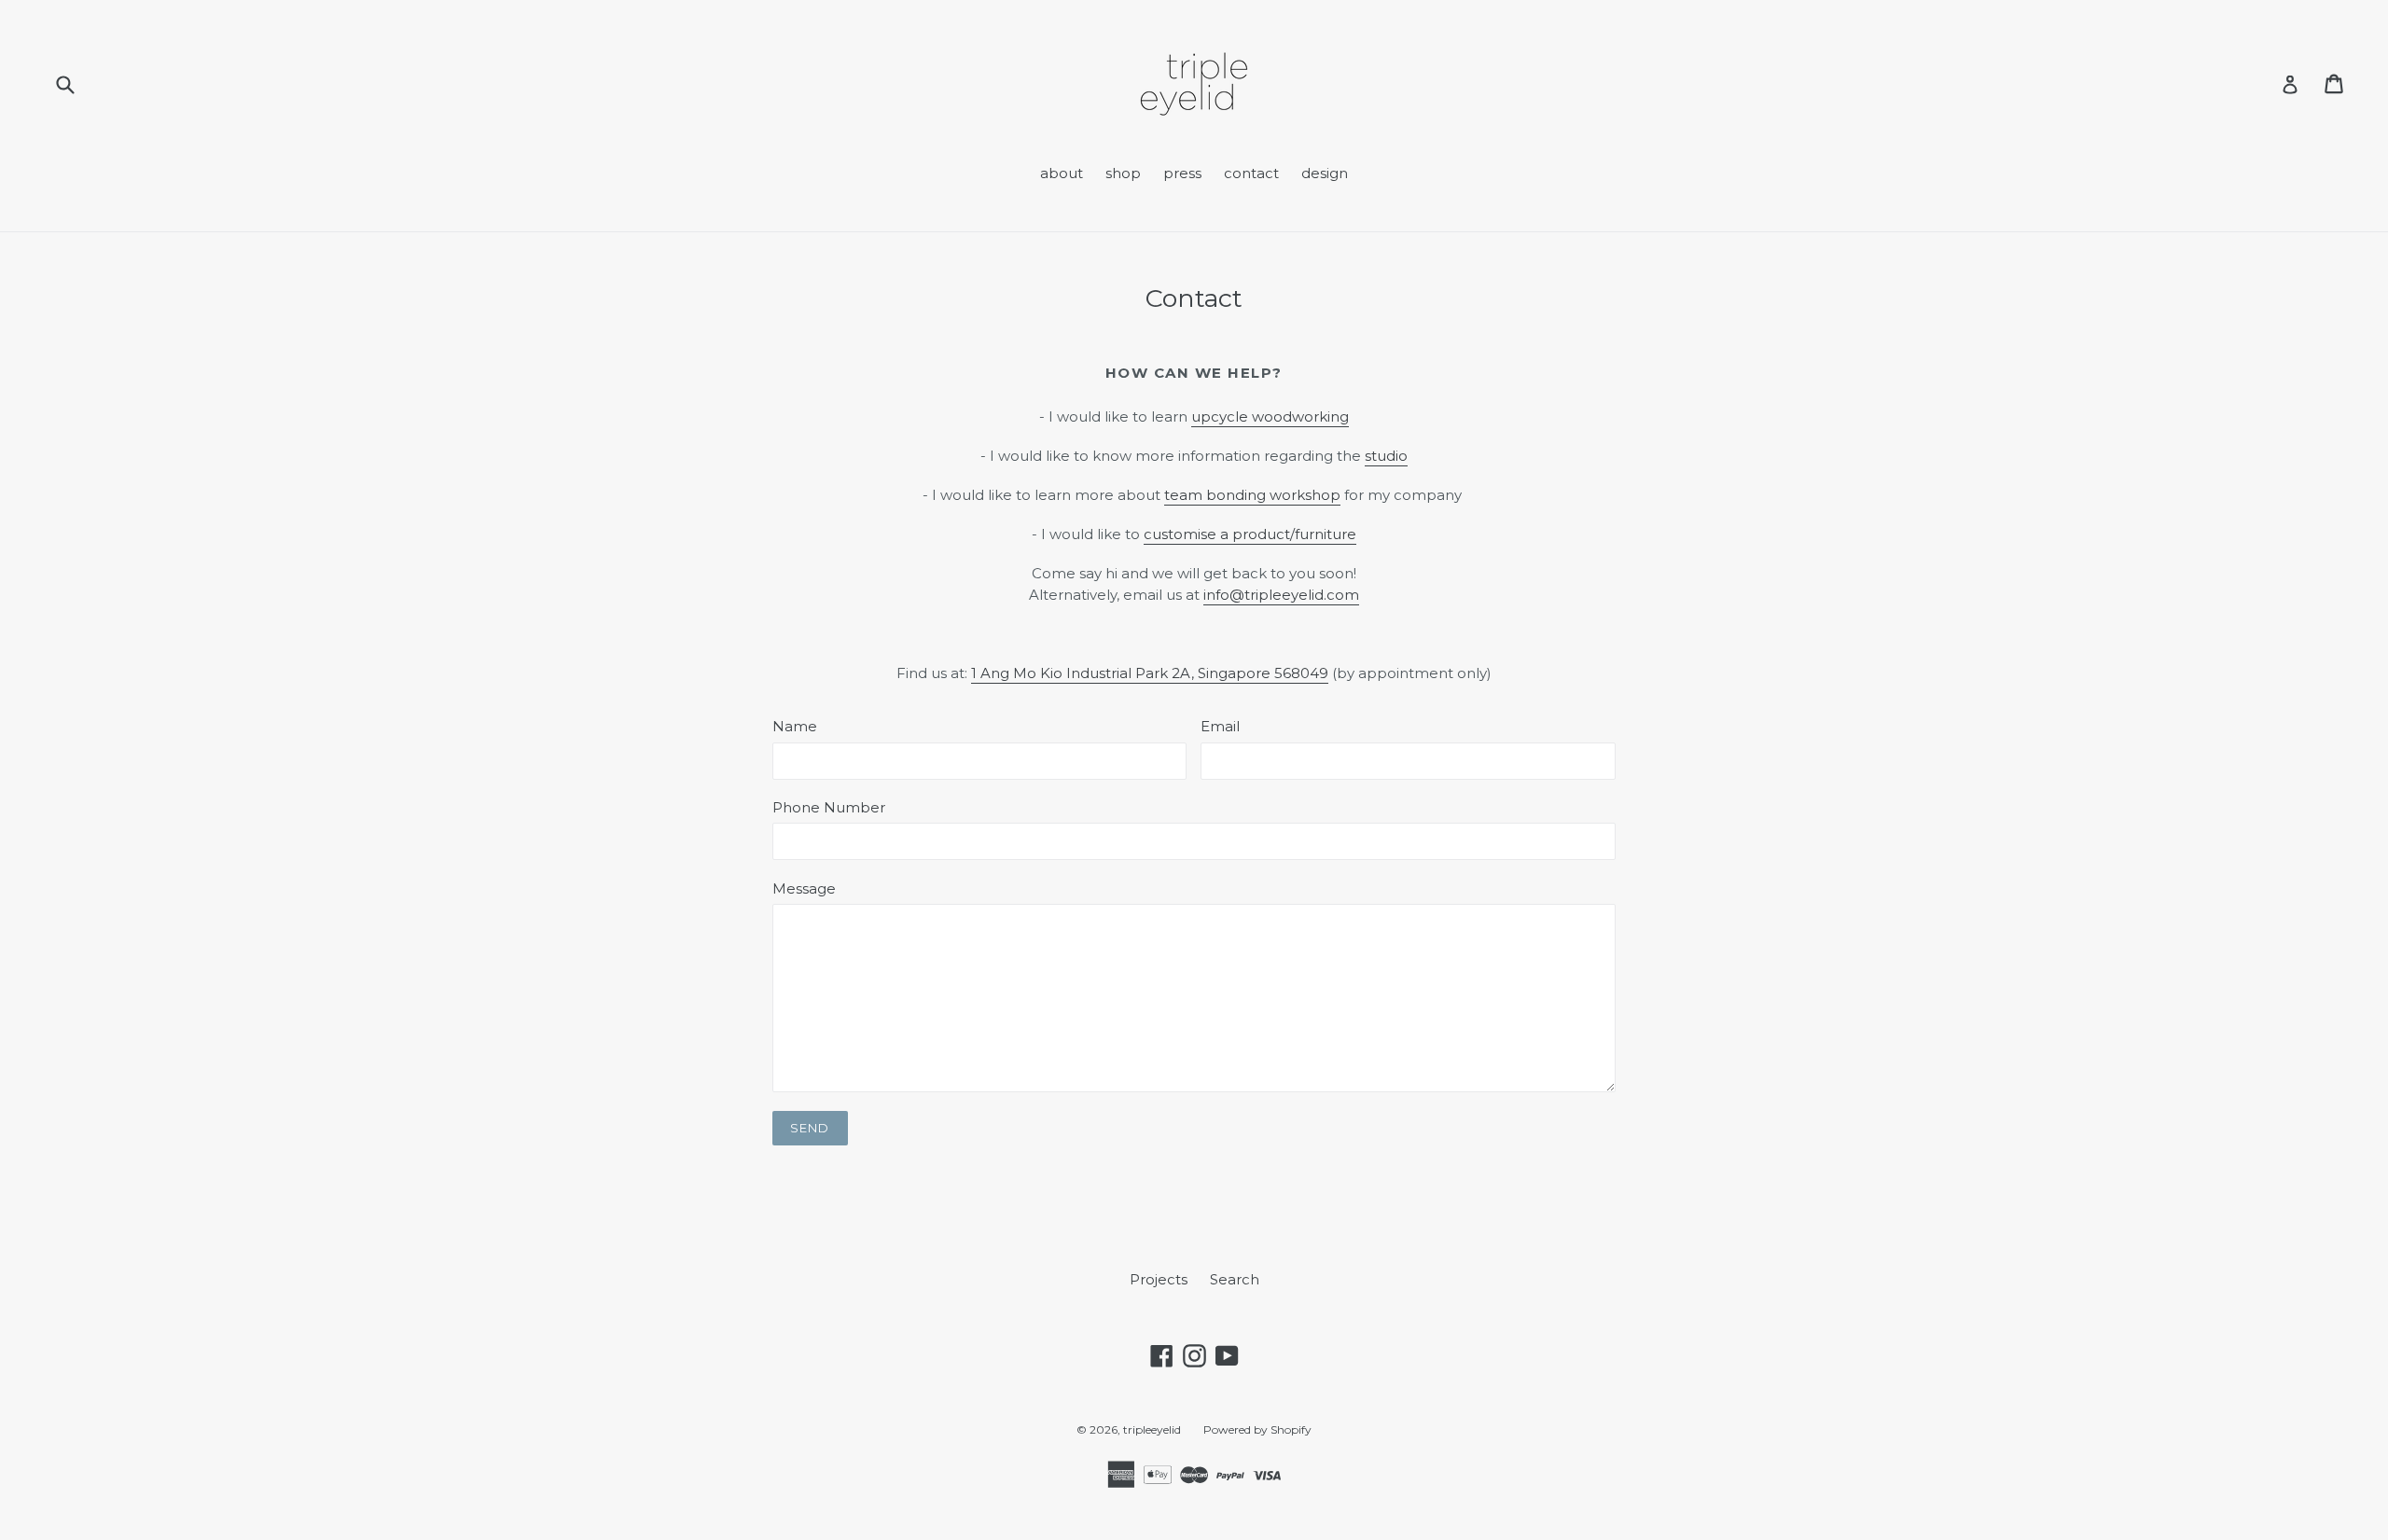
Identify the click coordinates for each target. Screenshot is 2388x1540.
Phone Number (829, 807)
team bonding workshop (1252, 495)
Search (1235, 1279)
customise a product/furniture (1250, 534)
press (1182, 173)
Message (804, 888)
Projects (1159, 1279)
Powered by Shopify (1257, 1429)
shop (1123, 173)
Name (795, 726)
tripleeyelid (1152, 1429)
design (1325, 173)
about (1062, 173)
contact (1251, 173)
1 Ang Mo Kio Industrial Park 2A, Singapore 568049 (1150, 673)
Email (1220, 726)
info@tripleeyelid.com (1281, 595)
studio (1386, 456)
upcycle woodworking (1270, 416)
